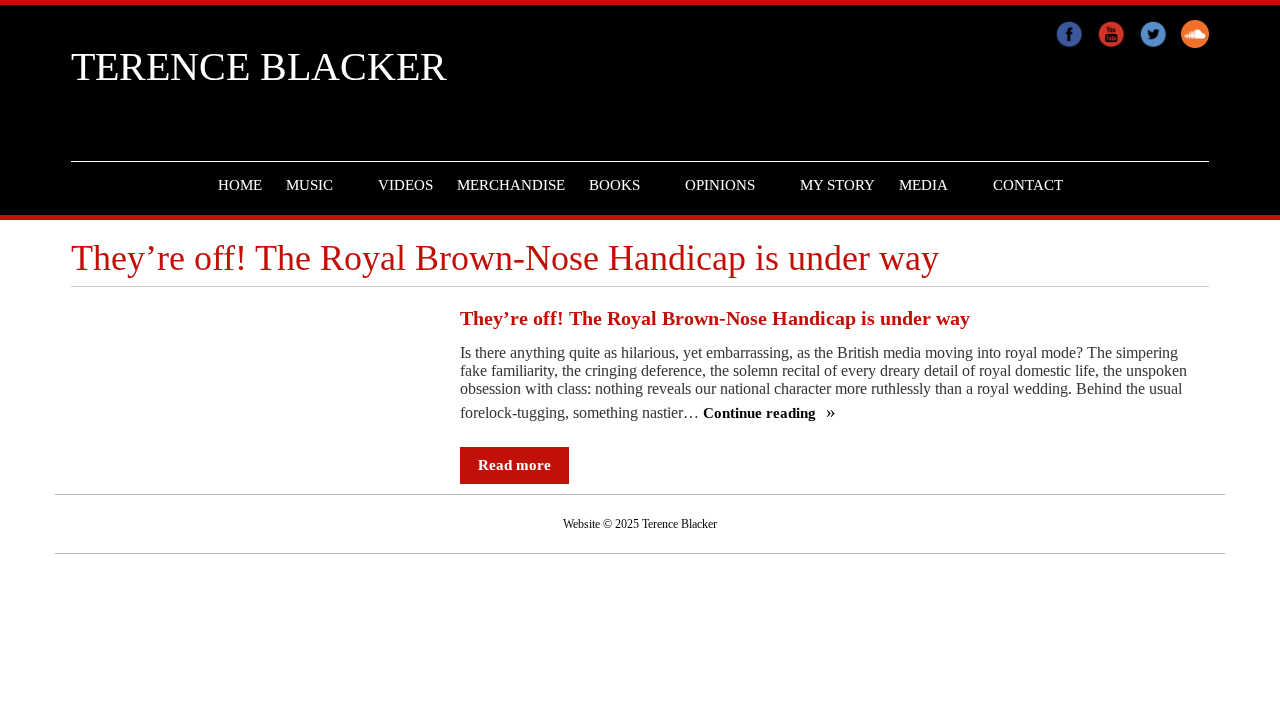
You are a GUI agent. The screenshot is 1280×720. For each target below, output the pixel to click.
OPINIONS (720, 185)
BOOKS (614, 185)
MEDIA (923, 185)
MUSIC (309, 185)
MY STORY (837, 185)
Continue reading (761, 413)
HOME (240, 185)
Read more (514, 465)
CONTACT (1028, 185)
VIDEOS (405, 185)
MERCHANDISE (511, 185)
